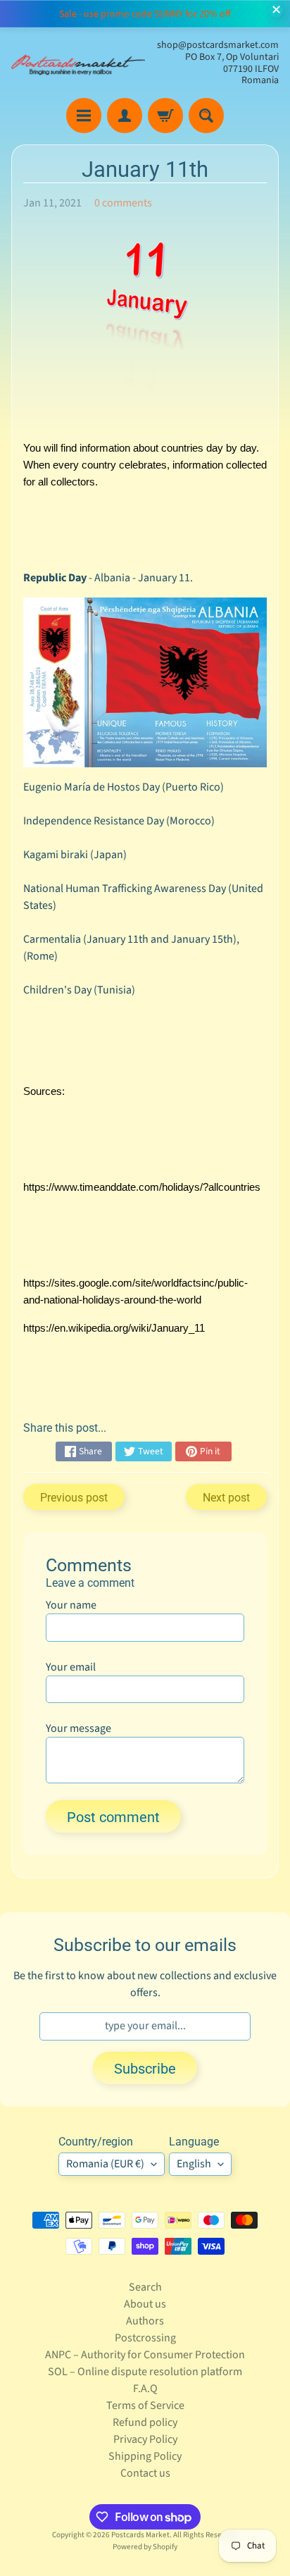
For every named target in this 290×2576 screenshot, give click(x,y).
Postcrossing (145, 2338)
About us (145, 2304)
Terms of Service (145, 2405)
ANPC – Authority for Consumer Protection (145, 2355)
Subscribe (145, 2069)
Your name (71, 1605)
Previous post (74, 1498)
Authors (145, 2321)
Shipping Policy (145, 2456)
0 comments (123, 203)
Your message (78, 1728)
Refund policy (145, 2422)
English (194, 2164)
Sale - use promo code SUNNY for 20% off (145, 14)
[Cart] (165, 116)
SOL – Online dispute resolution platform (145, 2372)
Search (145, 2287)
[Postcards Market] (78, 63)
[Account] (125, 116)
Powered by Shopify (145, 2547)
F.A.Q (145, 2389)
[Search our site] (206, 116)
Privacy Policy (145, 2439)
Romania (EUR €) (105, 2164)
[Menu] (84, 116)
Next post (226, 1498)
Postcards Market (140, 2535)
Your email (71, 1667)
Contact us (145, 2473)
